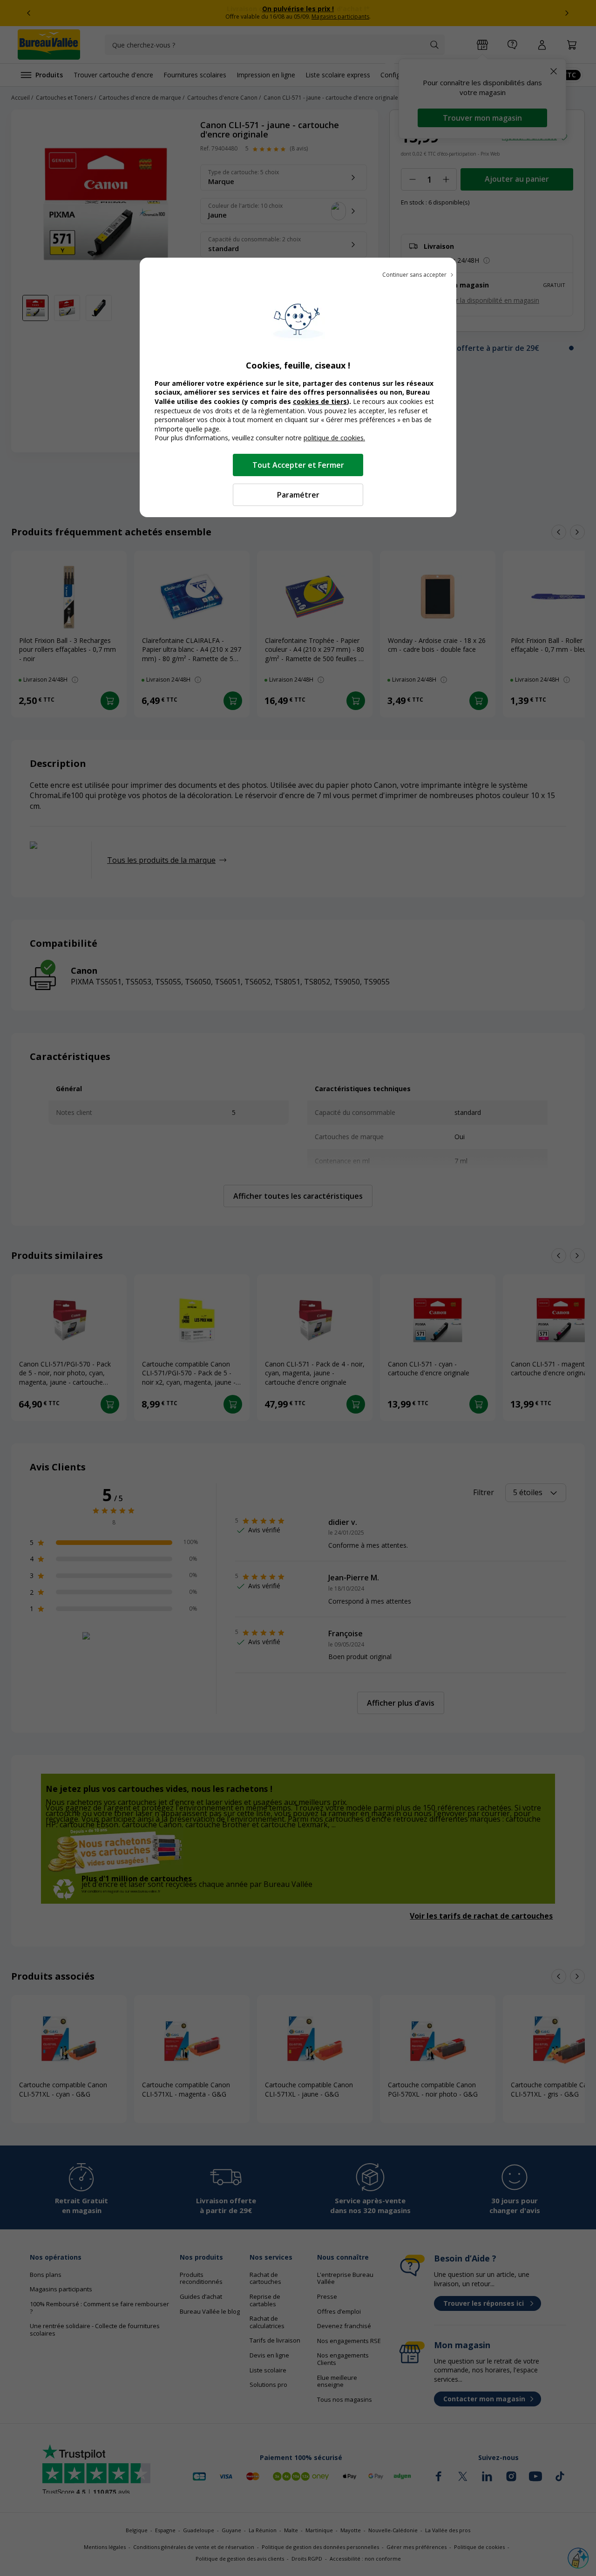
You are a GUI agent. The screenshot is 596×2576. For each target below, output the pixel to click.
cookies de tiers (320, 401)
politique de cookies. (334, 438)
